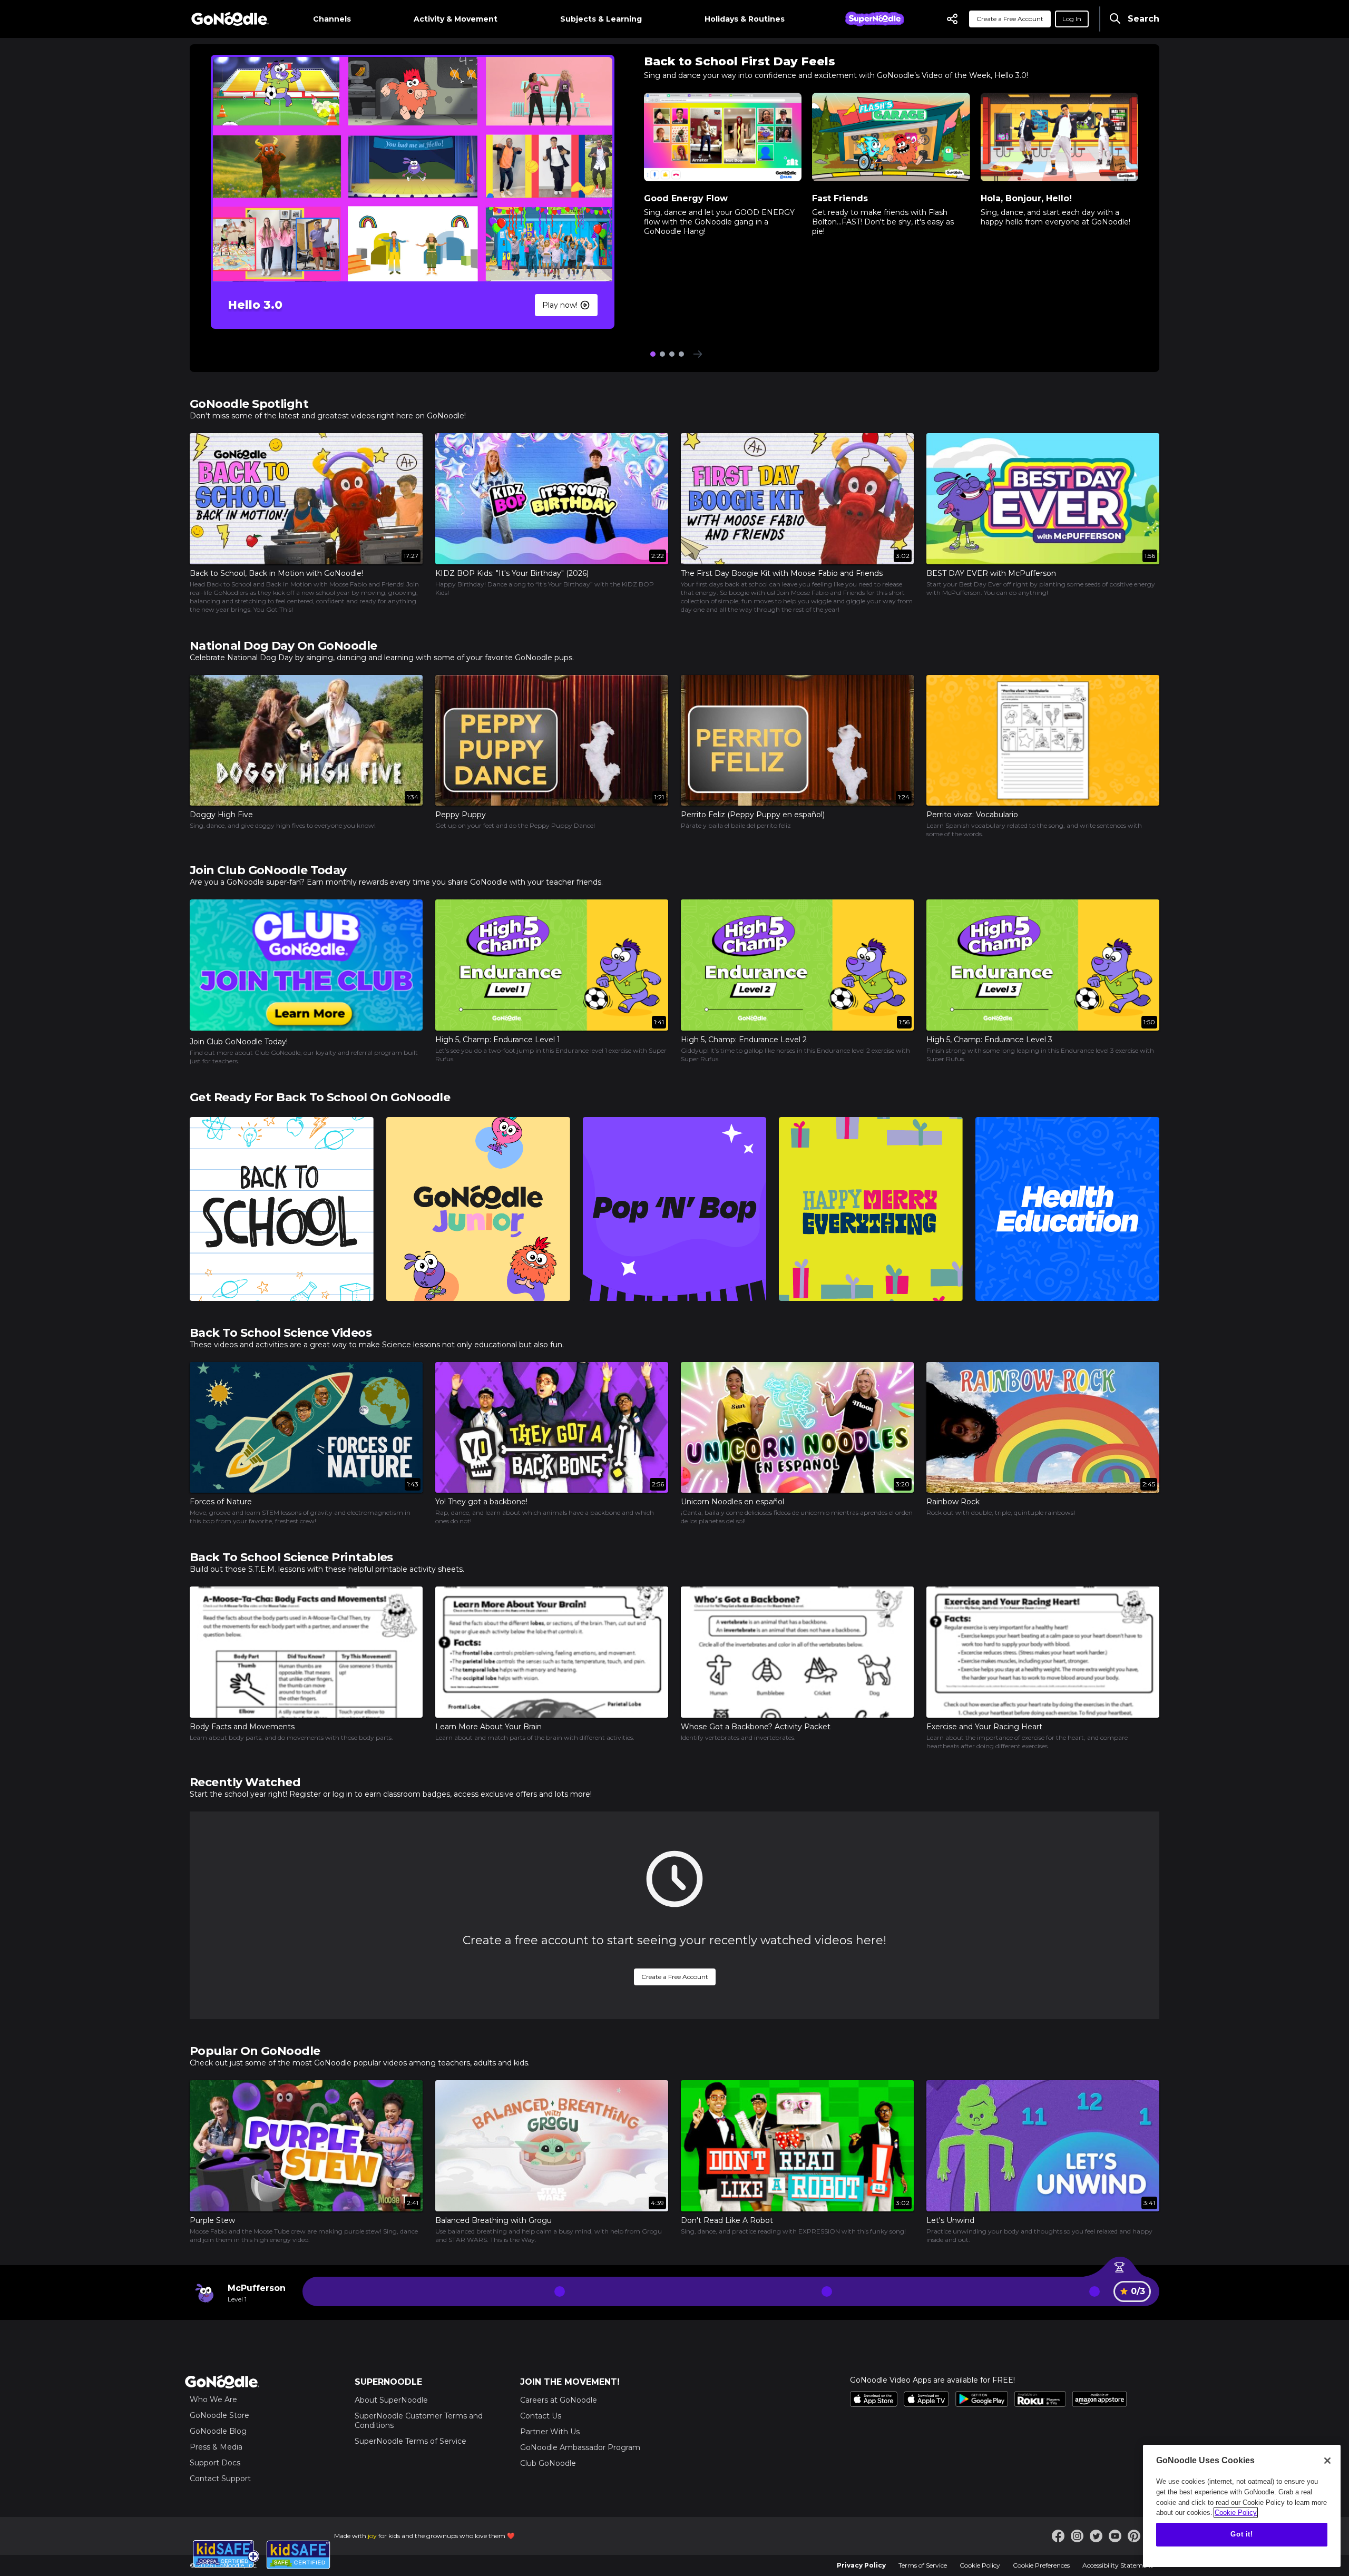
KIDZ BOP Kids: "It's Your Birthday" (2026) (512, 573)
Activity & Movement (456, 19)
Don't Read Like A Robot (727, 2220)
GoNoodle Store (219, 2415)
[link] (306, 982)
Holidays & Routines (745, 19)
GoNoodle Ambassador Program (580, 2447)
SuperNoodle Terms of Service (410, 2441)
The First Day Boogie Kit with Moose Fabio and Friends (782, 573)
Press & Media (216, 2447)
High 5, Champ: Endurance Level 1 (498, 1040)
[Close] (1327, 2461)
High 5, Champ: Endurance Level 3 (989, 1040)
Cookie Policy (980, 2565)
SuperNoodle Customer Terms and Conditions (419, 2421)
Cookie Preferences (1041, 2565)
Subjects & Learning (601, 19)
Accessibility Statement (1118, 2565)
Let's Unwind (950, 2220)
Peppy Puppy (461, 815)
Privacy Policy (861, 2565)
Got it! (1242, 2535)
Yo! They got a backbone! (481, 1502)
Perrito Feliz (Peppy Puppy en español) (753, 815)
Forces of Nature (221, 1502)
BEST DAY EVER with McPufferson (991, 573)
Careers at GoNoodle (559, 2400)
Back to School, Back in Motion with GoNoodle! (276, 573)
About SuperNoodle (391, 2400)
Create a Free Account (1010, 19)
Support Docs (215, 2463)
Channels (332, 19)
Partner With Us (550, 2432)
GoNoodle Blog (218, 2431)
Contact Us (541, 2416)
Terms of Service (923, 2565)
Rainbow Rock (953, 1502)
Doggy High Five (221, 815)
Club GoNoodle (548, 2463)
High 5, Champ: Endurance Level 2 (744, 1040)
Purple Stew (212, 2220)
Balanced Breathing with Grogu (493, 2220)
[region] (1242, 2506)
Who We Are (213, 2399)
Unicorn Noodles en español (732, 1502)
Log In (1072, 19)
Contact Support (220, 2479)
